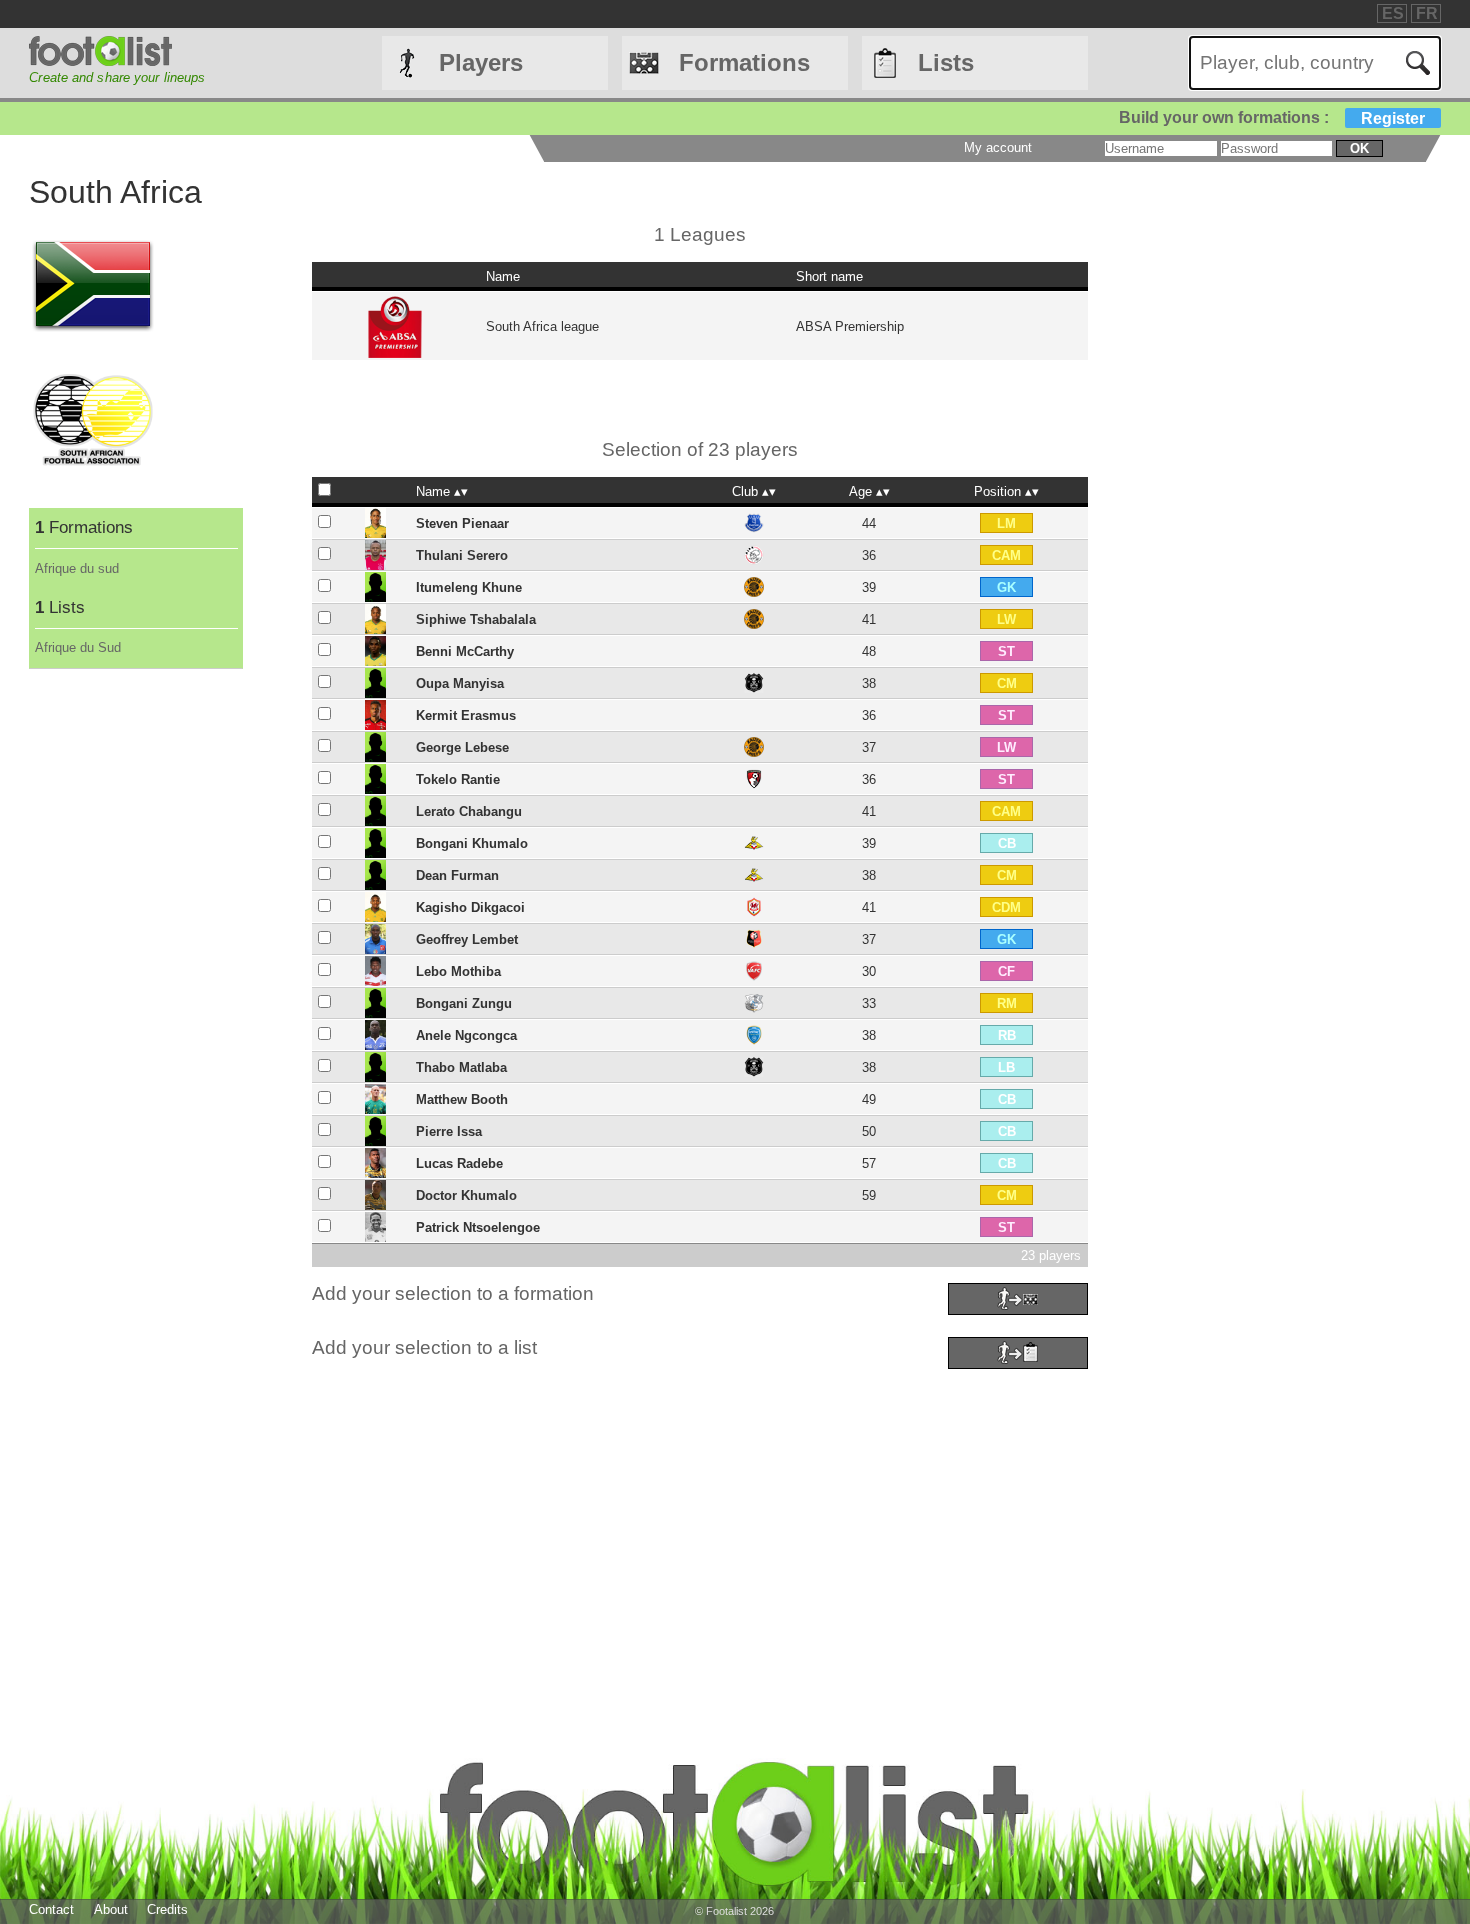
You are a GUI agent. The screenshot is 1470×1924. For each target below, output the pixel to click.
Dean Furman (457, 875)
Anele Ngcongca (466, 1035)
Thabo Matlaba (461, 1067)
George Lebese (462, 747)
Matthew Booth (462, 1099)
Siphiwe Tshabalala (476, 619)
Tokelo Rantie (458, 779)
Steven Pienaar (462, 523)
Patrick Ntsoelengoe (478, 1227)
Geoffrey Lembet (467, 939)
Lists (946, 62)
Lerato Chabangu (469, 811)
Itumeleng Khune (469, 587)
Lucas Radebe (459, 1163)
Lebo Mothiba (458, 971)
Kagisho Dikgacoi (470, 907)
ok (1359, 148)
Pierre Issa (449, 1131)
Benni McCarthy (465, 651)
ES (1393, 13)
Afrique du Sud (78, 647)
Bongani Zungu (464, 1003)
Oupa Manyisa (460, 683)
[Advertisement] (629, 1515)
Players (481, 62)
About (111, 1909)
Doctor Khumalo (466, 1195)
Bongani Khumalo (472, 843)
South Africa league (542, 326)
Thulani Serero (462, 555)
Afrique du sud (77, 568)
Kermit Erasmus (466, 715)
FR (1427, 13)
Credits (167, 1909)
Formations (744, 62)
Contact (51, 1909)
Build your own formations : (1272, 117)
